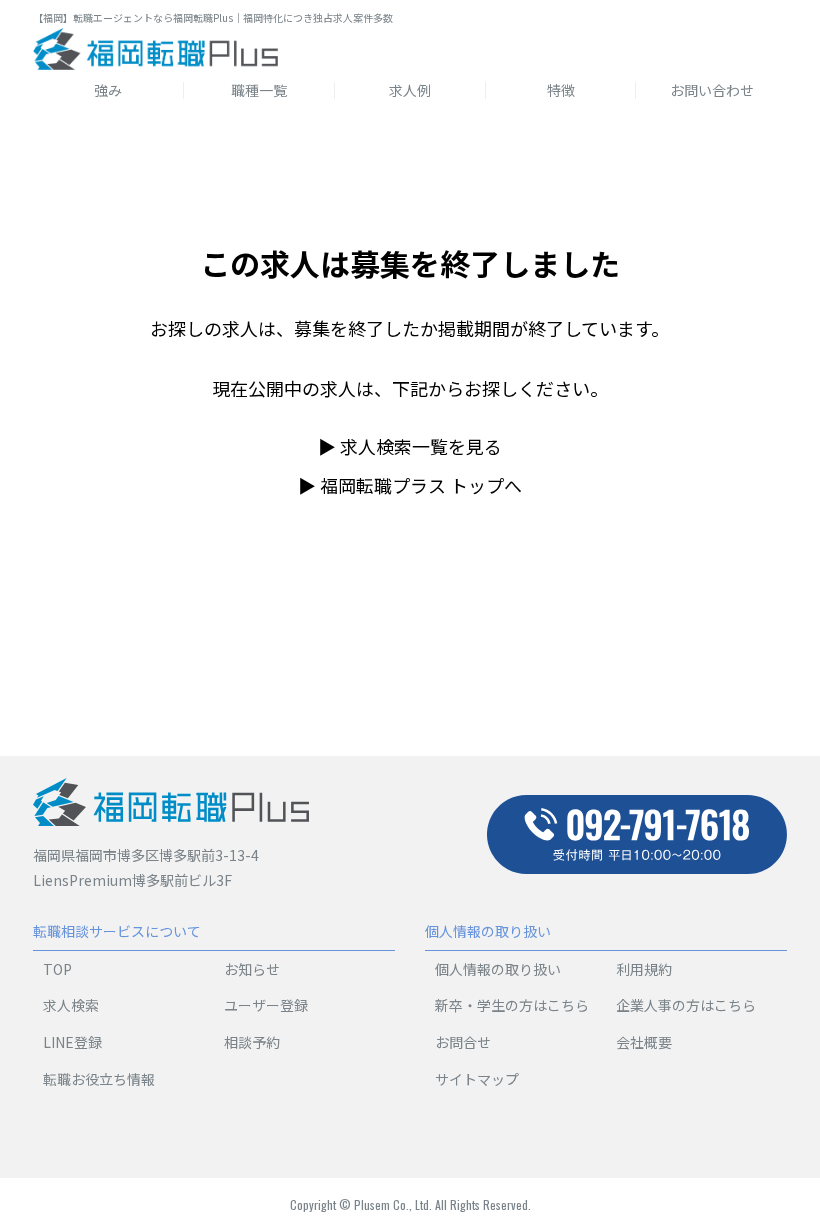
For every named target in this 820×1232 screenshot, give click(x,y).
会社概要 (644, 1042)
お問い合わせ (712, 90)
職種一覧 (259, 90)
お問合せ (463, 1042)
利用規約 (644, 969)
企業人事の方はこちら (686, 1005)
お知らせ (252, 969)
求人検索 (71, 1005)
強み (108, 90)
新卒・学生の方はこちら (512, 1005)
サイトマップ (477, 1079)
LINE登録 (72, 1042)
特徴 (561, 90)
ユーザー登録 (266, 1005)
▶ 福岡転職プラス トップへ (410, 485)
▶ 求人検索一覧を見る (410, 446)
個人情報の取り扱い (498, 969)
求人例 (410, 90)
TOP (57, 969)
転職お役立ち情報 (99, 1079)
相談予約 (252, 1042)
